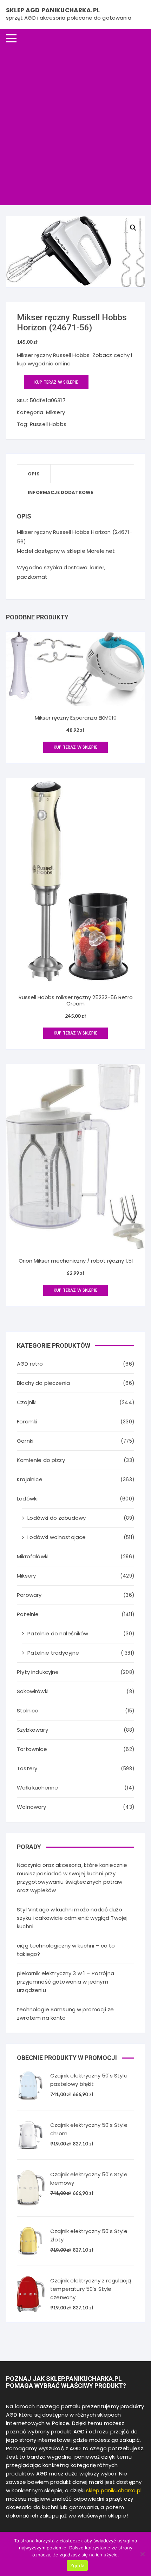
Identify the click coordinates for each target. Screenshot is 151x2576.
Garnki (25, 1441)
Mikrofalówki (33, 1556)
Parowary (29, 1595)
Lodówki (27, 1499)
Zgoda (77, 2565)
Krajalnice (30, 1479)
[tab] (34, 474)
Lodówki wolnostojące (57, 1537)
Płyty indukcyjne (38, 1672)
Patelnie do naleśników (58, 1633)
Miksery (55, 412)
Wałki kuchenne (37, 1788)
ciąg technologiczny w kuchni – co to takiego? (66, 1950)
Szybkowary (32, 1730)
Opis (34, 474)
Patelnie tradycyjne (53, 1653)
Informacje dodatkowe (60, 492)
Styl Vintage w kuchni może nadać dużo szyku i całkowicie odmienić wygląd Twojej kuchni (72, 1918)
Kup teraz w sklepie (56, 382)
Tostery (27, 1768)
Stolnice (28, 1711)
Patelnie (28, 1614)
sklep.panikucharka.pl (114, 2490)
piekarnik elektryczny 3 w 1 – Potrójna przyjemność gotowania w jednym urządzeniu (65, 1982)
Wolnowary (31, 1807)
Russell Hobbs (48, 424)
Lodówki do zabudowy (57, 1518)
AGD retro (30, 1364)
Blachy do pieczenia (43, 1383)
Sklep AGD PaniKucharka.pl (53, 10)
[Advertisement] (75, 126)
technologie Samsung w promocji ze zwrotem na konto (65, 2014)
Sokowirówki (33, 1691)
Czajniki (27, 1402)
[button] (133, 228)
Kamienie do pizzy (41, 1460)
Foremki (27, 1421)
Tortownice (32, 1749)
